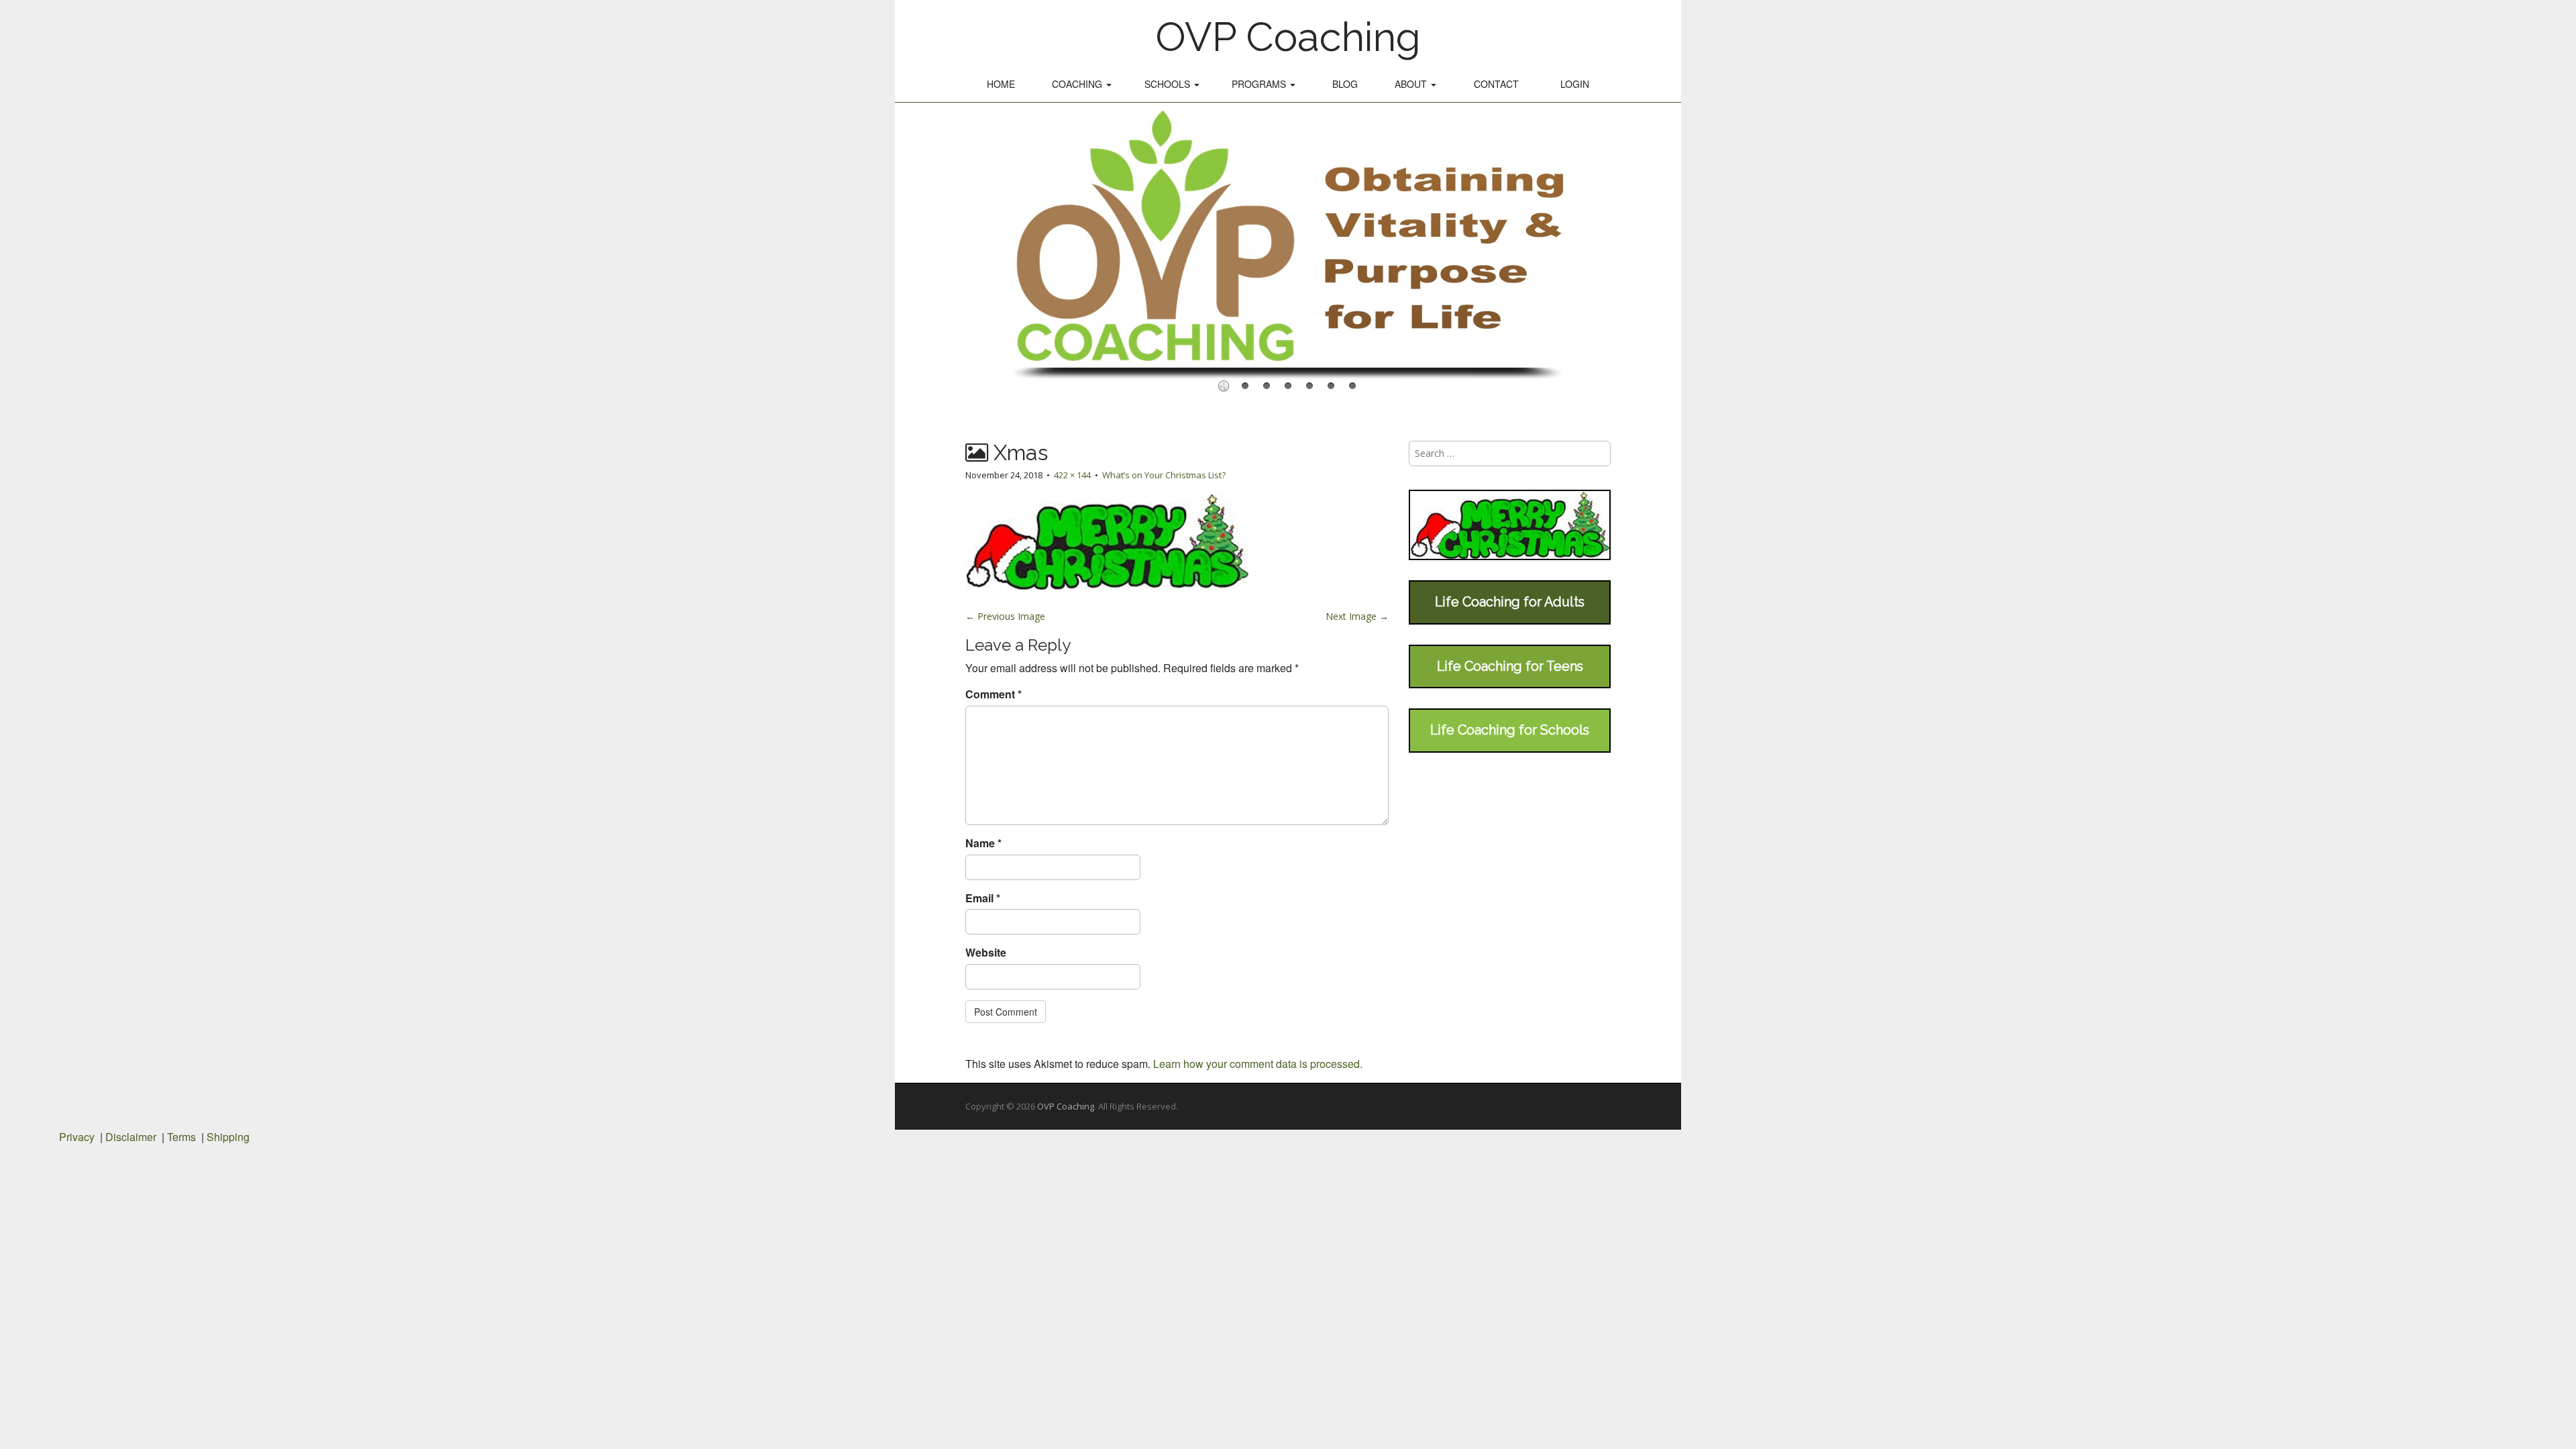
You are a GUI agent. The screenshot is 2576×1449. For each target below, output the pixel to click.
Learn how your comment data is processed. (1258, 1064)
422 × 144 (1072, 475)
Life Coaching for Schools (1510, 730)
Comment (994, 694)
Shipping (228, 1137)
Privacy (77, 1137)
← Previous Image (1005, 616)
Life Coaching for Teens (1510, 666)
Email (983, 898)
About (1412, 84)
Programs (1260, 84)
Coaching (1078, 84)
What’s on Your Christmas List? (1164, 475)
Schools (1169, 84)
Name (983, 843)
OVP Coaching (1288, 37)
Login (1575, 84)
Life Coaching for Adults (1510, 602)
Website (986, 953)
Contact (1496, 84)
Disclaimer (131, 1137)
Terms (181, 1137)
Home (1001, 84)
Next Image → (1357, 616)
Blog (1345, 84)
